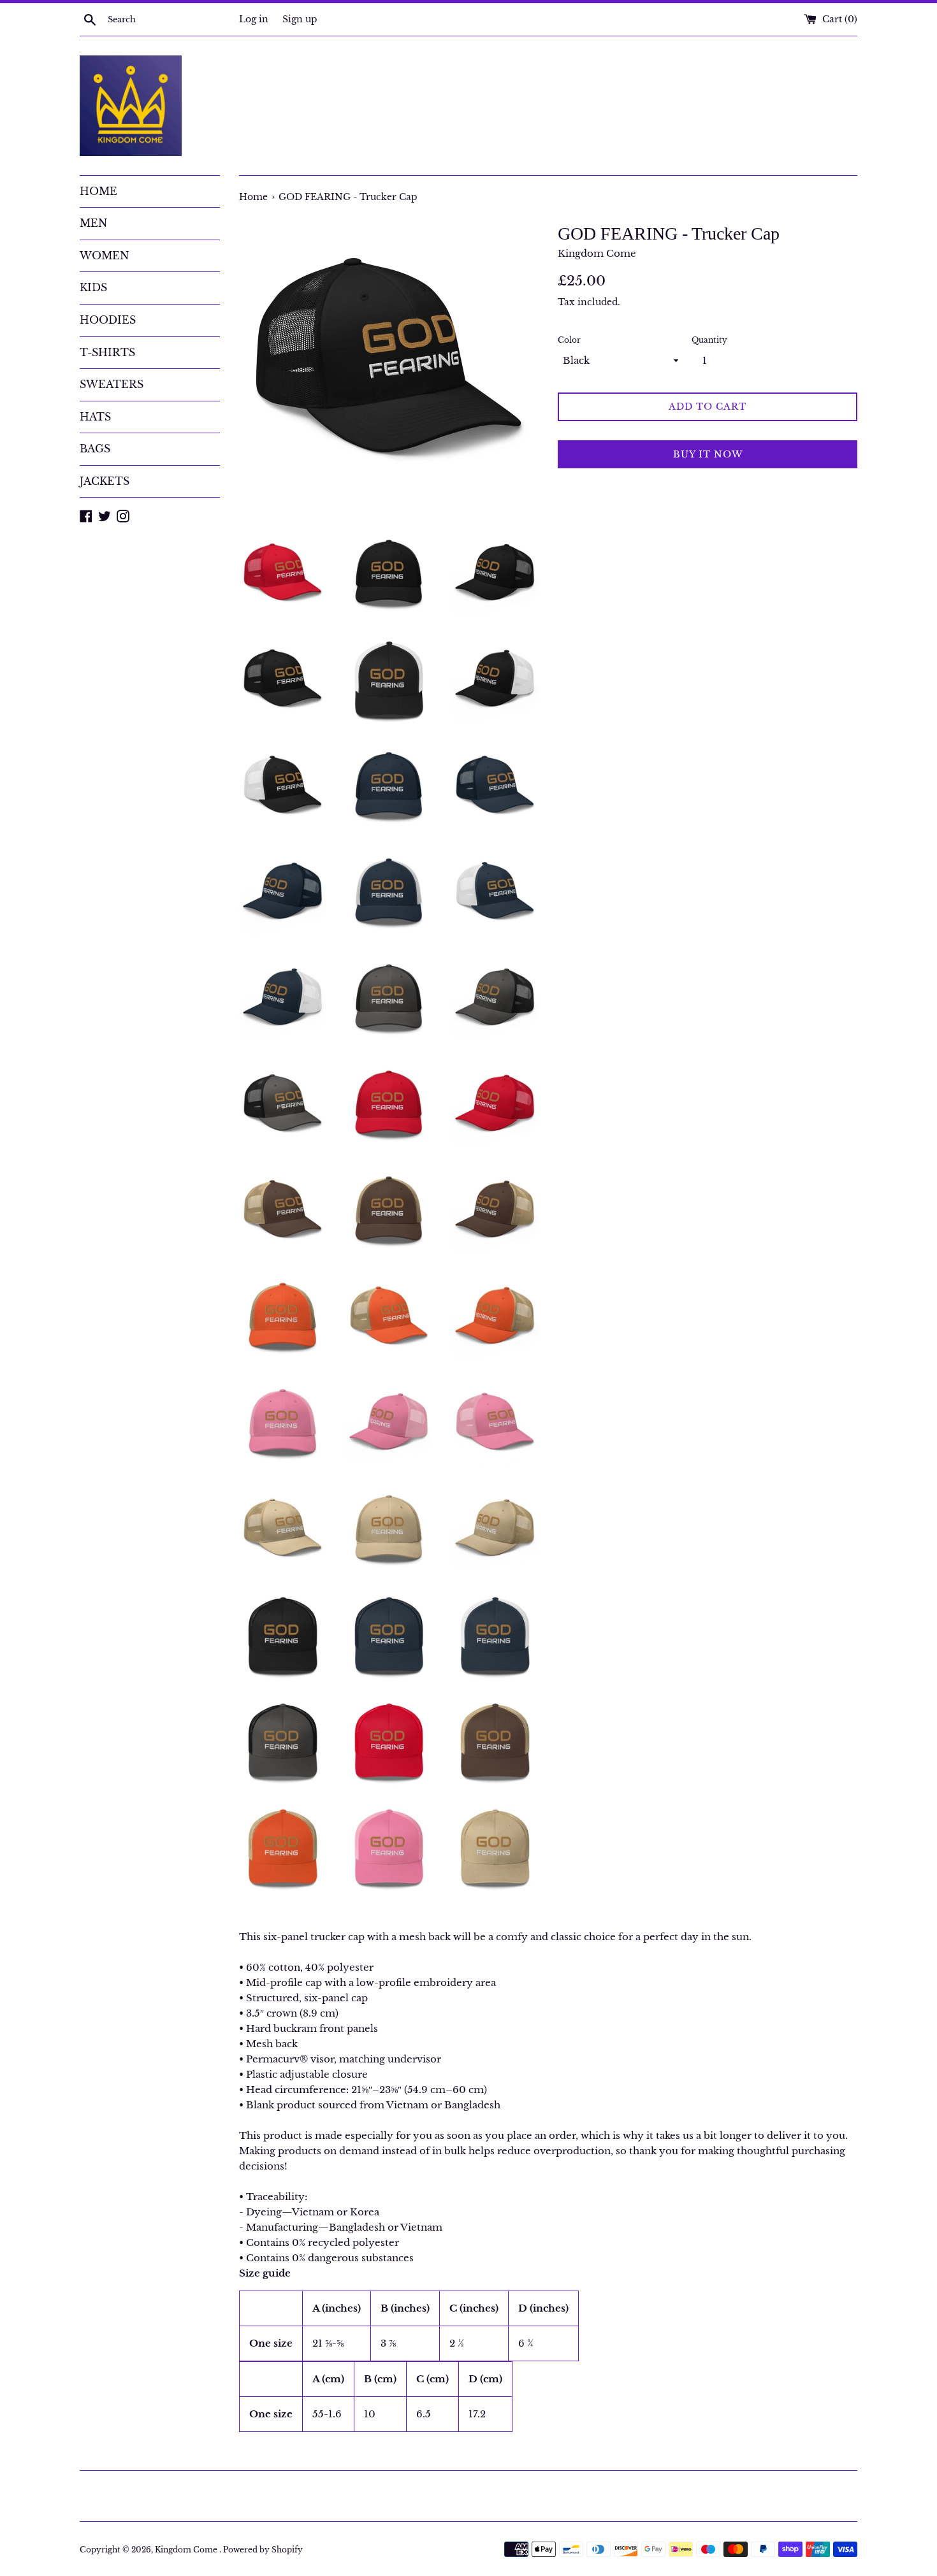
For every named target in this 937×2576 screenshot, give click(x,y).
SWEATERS (112, 384)
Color (569, 340)
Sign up (300, 19)
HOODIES (108, 320)
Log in (254, 19)
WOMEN (104, 255)
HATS (95, 417)
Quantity (709, 340)
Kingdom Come (187, 2550)
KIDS (93, 287)
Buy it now (708, 454)
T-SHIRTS (107, 352)
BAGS (95, 449)
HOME (98, 191)
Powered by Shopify (263, 2550)
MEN (93, 223)
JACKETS (105, 481)
